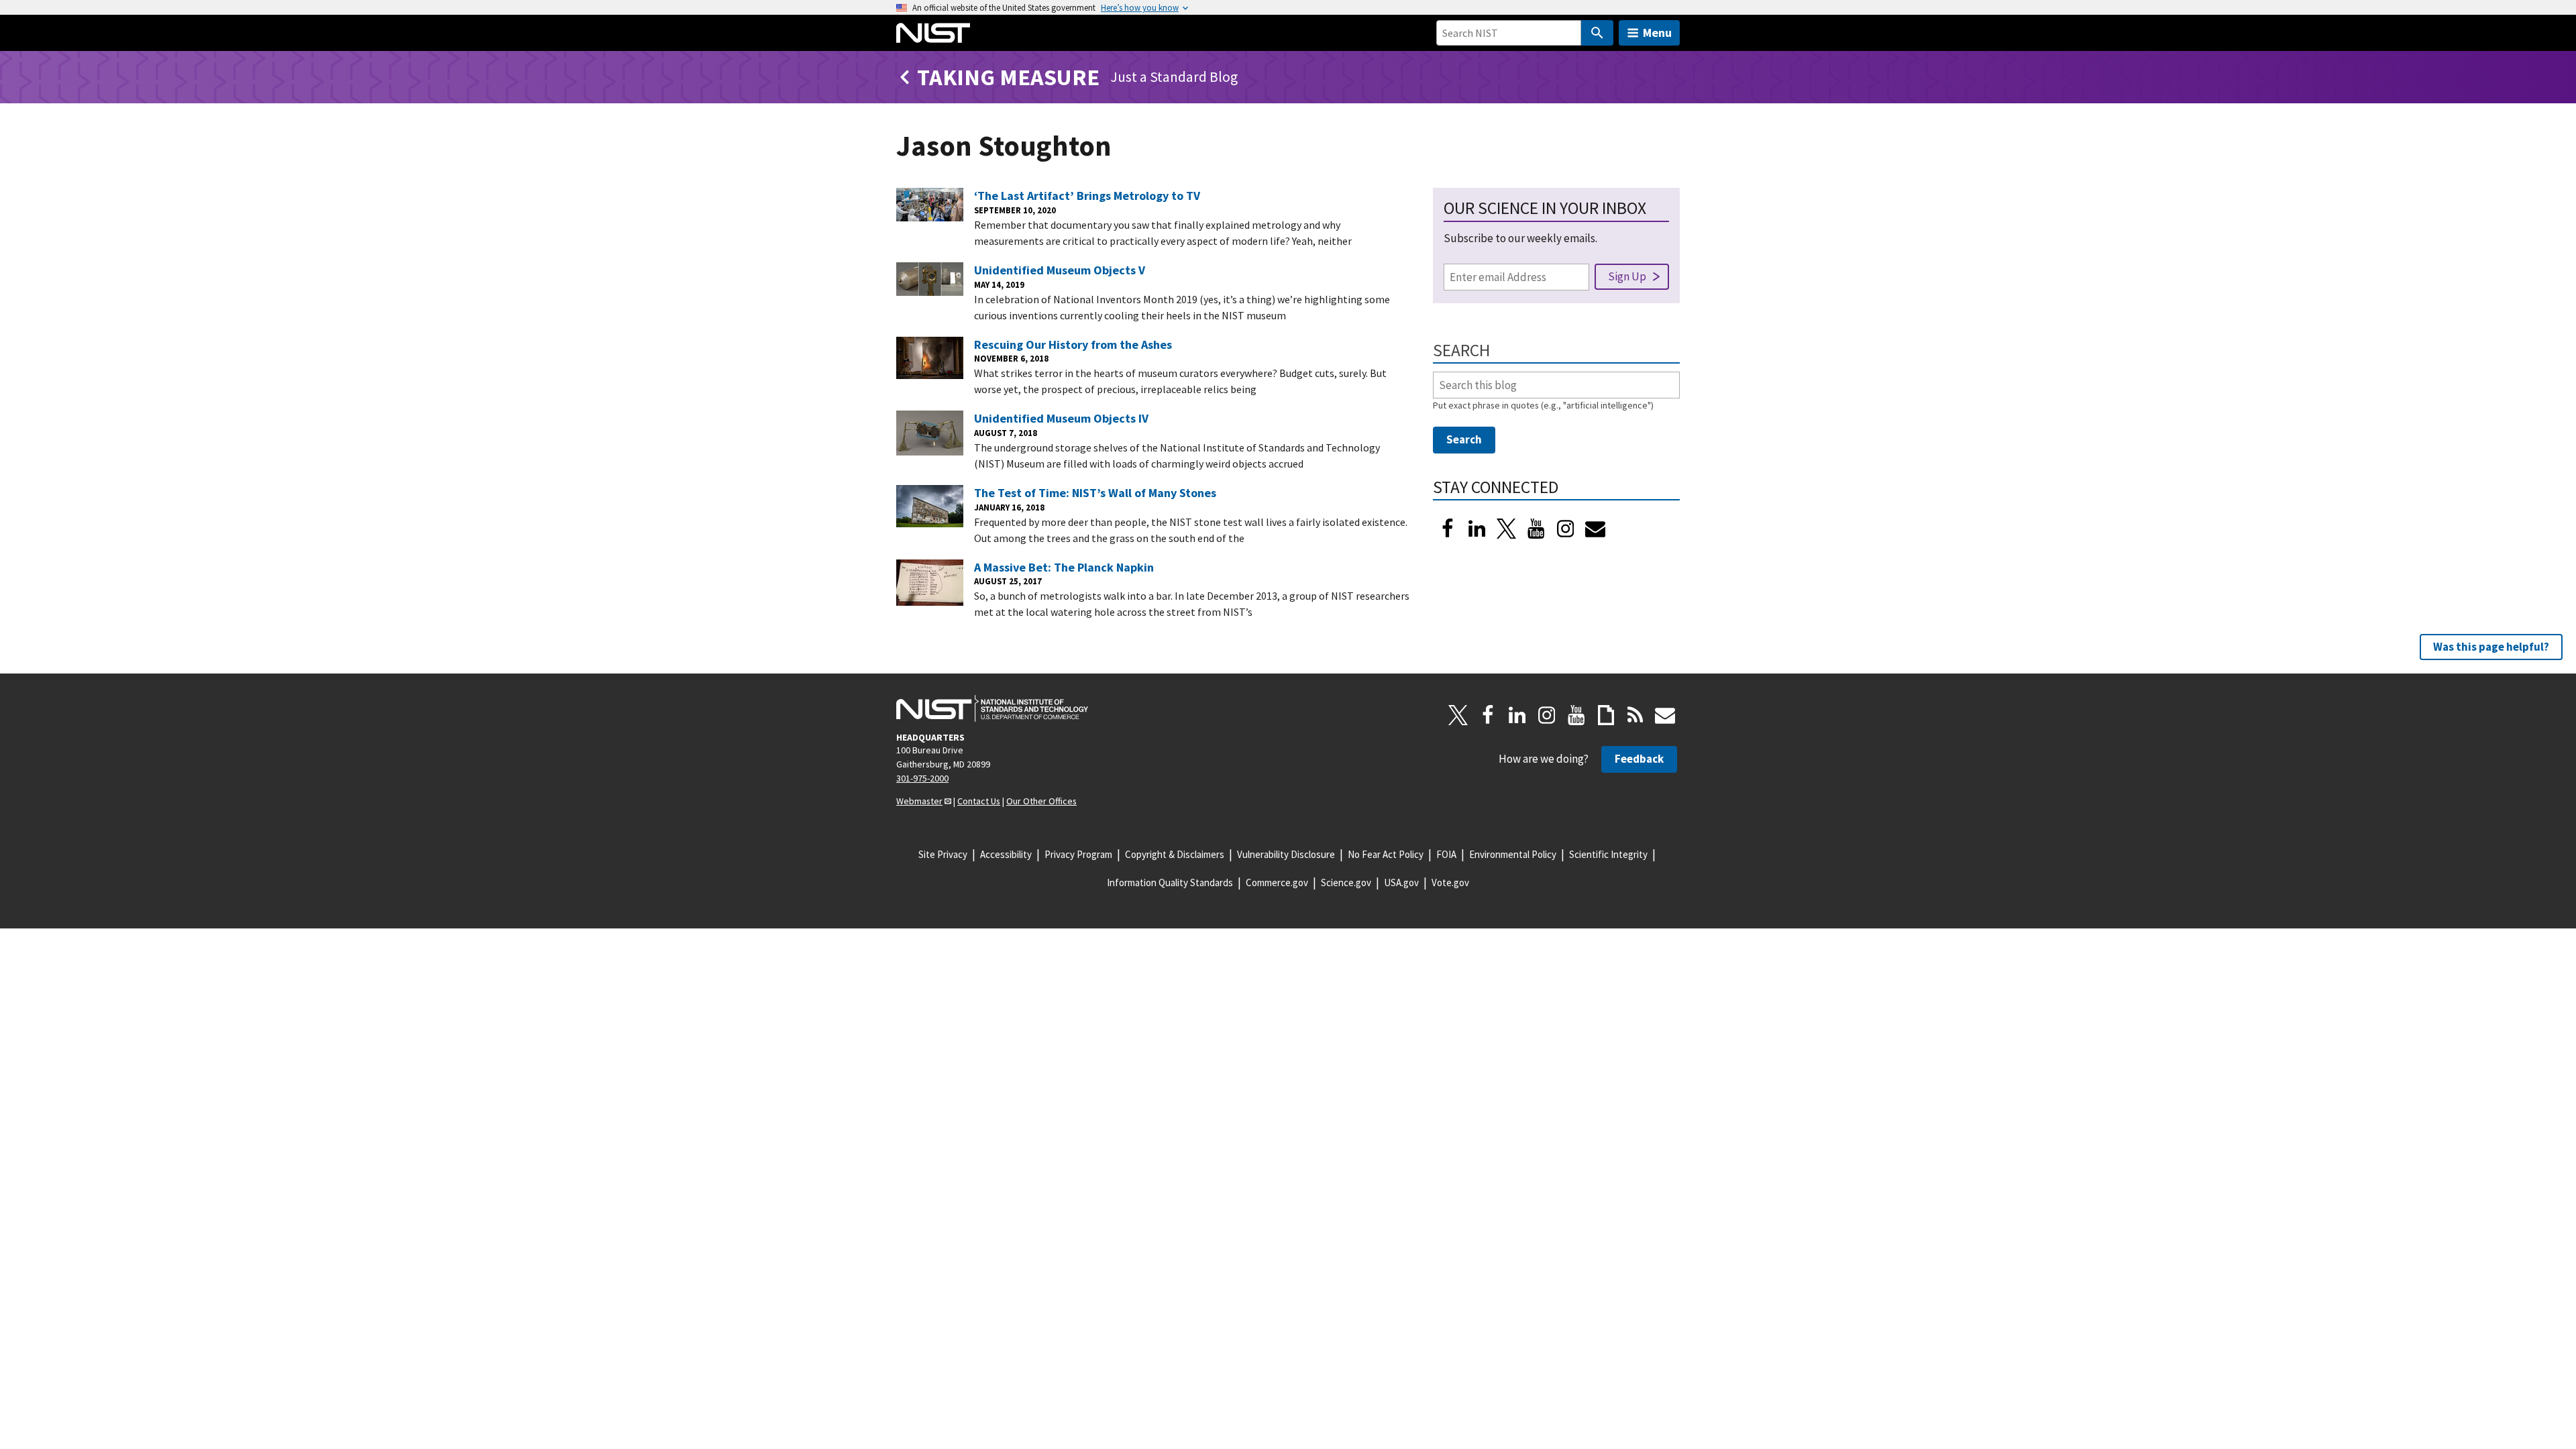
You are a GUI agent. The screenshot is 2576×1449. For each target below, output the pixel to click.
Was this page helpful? (2491, 647)
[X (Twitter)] (1507, 529)
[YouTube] (1576, 715)
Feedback (1639, 759)
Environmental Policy (1513, 854)
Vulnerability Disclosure (1286, 854)
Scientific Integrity (1608, 854)
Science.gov (1346, 882)
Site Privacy (943, 854)
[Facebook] (1448, 529)
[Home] (933, 33)
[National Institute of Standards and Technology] (992, 708)
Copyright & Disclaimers (1175, 854)
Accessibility (1006, 854)
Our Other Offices (1041, 801)
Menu (1657, 33)
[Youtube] (1536, 529)
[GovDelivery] (1595, 529)
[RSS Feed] (1635, 715)
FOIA (1446, 854)
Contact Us (979, 801)
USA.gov (1401, 882)
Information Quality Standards (1170, 882)
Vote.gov (1450, 882)
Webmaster (919, 801)
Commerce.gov (1277, 882)
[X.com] (1458, 715)
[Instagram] (1566, 529)
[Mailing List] (1665, 715)
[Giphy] (1606, 715)
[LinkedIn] (1477, 529)
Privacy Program (1078, 854)
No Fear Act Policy (1386, 854)
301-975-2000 (922, 778)
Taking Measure (1008, 77)
